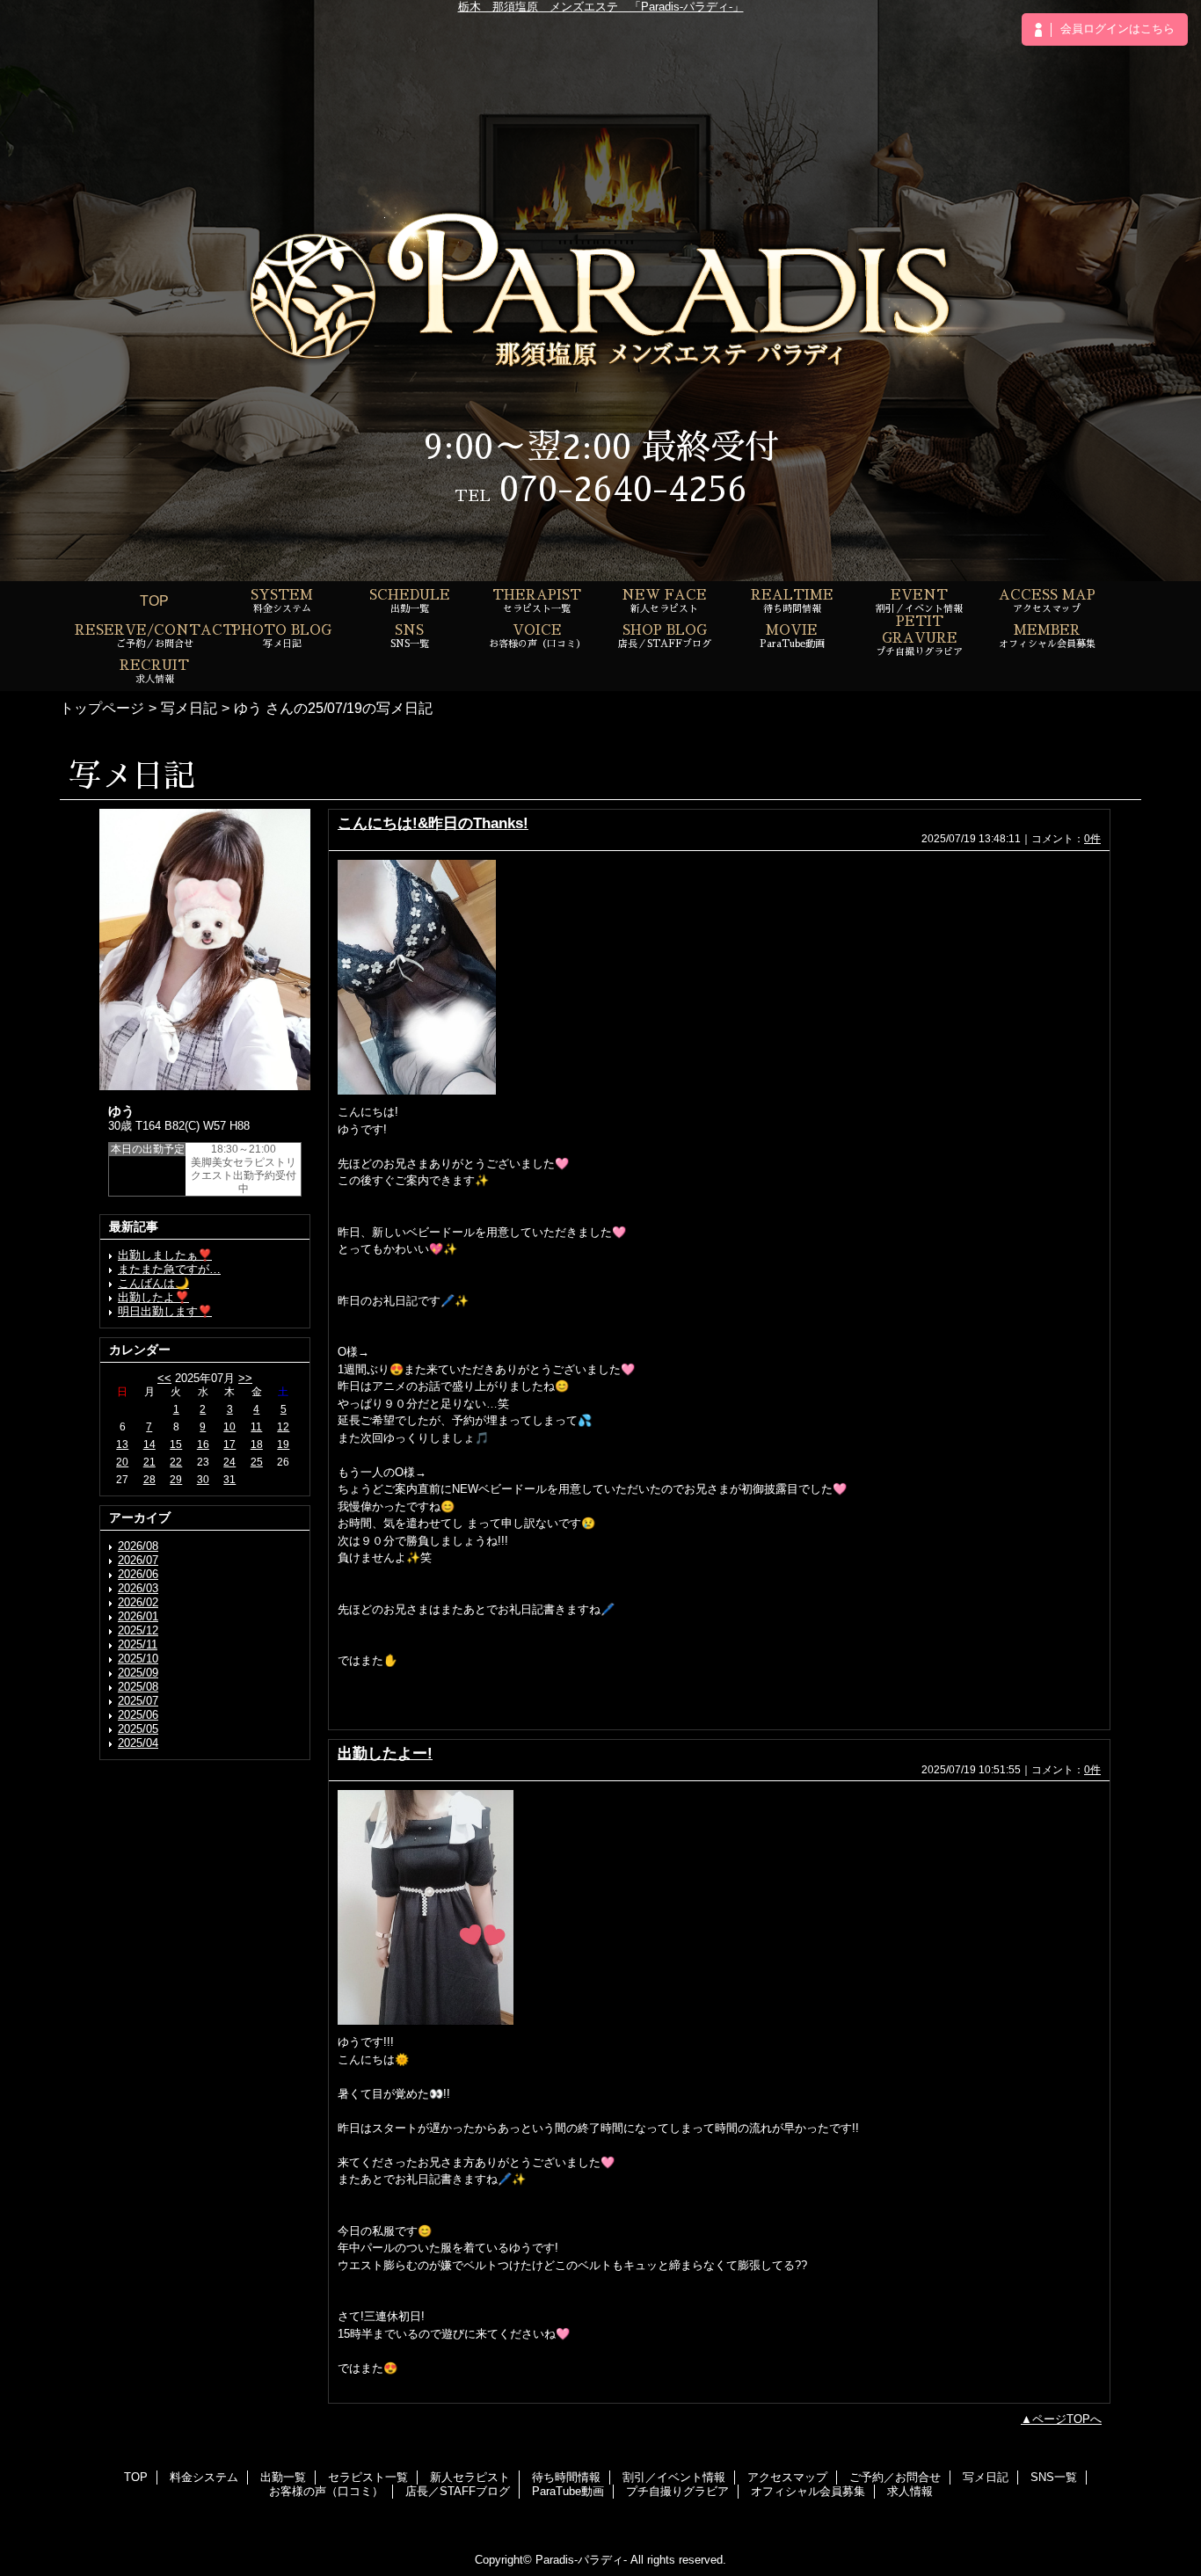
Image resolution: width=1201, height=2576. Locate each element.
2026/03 (138, 1588)
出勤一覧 (283, 2477)
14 (149, 1444)
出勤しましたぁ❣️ (165, 1255)
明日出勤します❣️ (165, 1311)
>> (245, 1378)
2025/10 (138, 1659)
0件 (1092, 839)
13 (122, 1444)
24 (229, 1462)
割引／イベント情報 (674, 2477)
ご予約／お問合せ (895, 2477)
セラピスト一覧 (368, 2477)
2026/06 (138, 1574)
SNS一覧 (1054, 2477)
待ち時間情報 (566, 2477)
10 (229, 1427)
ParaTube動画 (568, 2491)
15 (176, 1444)
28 (149, 1480)
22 (176, 1462)
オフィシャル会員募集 (808, 2491)
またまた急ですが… (169, 1269)
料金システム (204, 2477)
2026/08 (138, 1546)
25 (257, 1462)
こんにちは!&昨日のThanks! (433, 823)
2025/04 (138, 1743)
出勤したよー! (385, 1753)
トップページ (102, 708)
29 (176, 1480)
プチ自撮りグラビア (677, 2491)
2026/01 (138, 1616)
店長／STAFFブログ (458, 2491)
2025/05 (138, 1729)
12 (283, 1427)
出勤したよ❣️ (153, 1297)
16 (203, 1444)
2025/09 (138, 1673)
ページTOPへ (1067, 2419)
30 (203, 1480)
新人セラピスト (470, 2477)
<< (164, 1378)
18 (257, 1444)
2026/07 (138, 1560)
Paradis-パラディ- (581, 2560)
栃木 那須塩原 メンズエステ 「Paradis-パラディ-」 (601, 7)
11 (256, 1427)
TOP (154, 600)
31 (229, 1480)
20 (122, 1462)
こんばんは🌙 (153, 1283)
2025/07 (138, 1701)
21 (149, 1462)
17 (229, 1444)
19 (283, 1444)
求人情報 (910, 2491)
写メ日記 (189, 708)
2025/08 (138, 1687)
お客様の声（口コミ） (326, 2491)
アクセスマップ (787, 2477)
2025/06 (138, 1715)
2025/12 (138, 1630)
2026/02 (138, 1602)
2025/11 (138, 1645)
